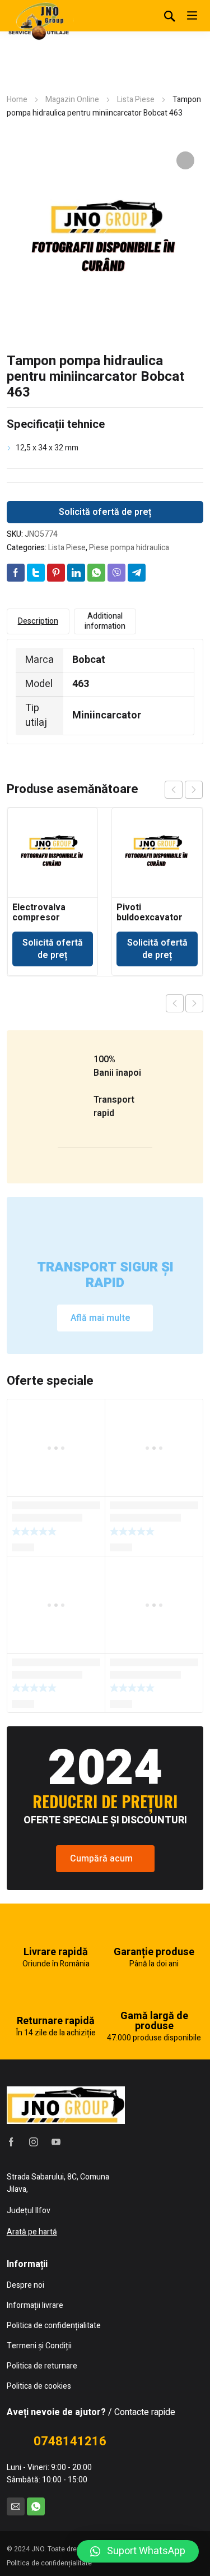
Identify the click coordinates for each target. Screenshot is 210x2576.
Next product (194, 1003)
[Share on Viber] (116, 573)
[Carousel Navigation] (184, 790)
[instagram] (34, 2142)
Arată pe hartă (32, 2232)
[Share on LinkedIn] (76, 573)
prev (174, 790)
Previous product (175, 1003)
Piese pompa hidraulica (129, 548)
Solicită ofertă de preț (105, 512)
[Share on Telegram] (137, 573)
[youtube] (56, 2142)
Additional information (105, 621)
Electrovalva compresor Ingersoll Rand (43, 918)
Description (38, 621)
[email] (16, 2506)
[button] (138, 2551)
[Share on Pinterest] (56, 573)
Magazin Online (72, 100)
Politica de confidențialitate (49, 2563)
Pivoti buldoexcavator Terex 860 (150, 918)
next (194, 790)
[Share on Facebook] (16, 573)
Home (17, 100)
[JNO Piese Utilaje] (40, 20)
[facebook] (11, 2142)
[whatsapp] (36, 2506)
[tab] (38, 621)
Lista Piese (136, 100)
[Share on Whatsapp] (96, 573)
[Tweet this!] (36, 573)
